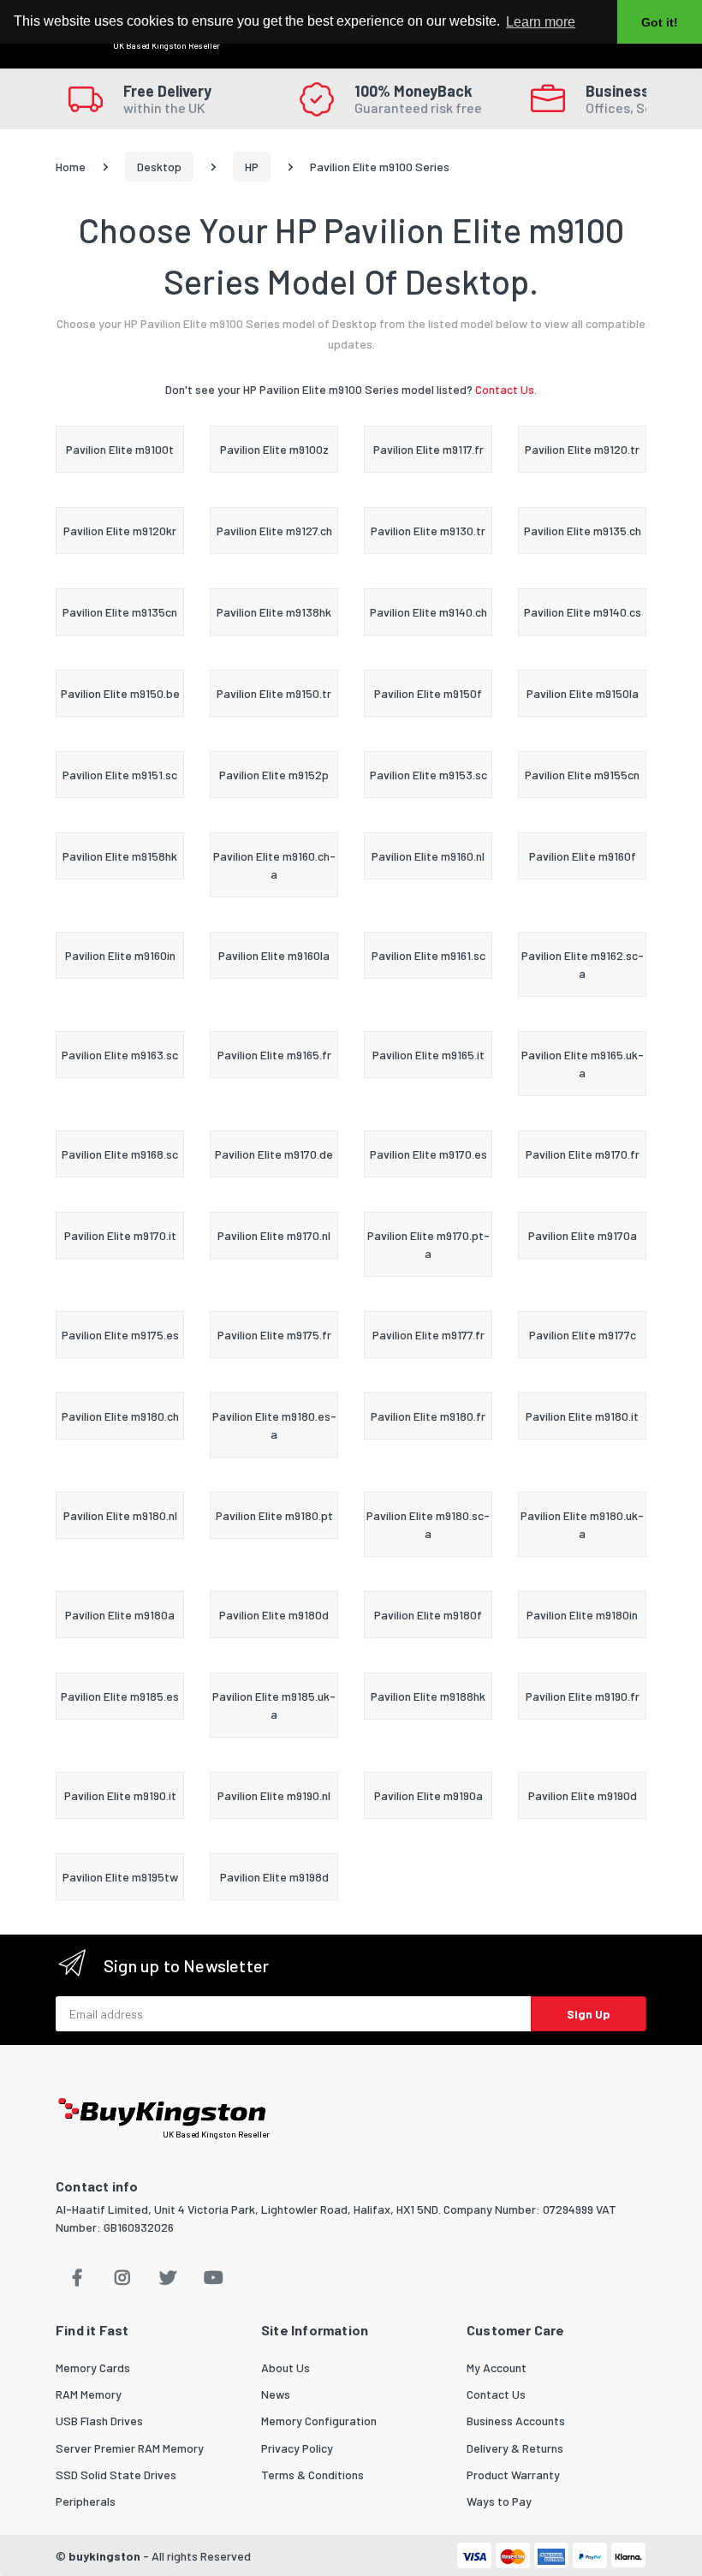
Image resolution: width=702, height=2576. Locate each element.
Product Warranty (513, 2475)
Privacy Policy (297, 2448)
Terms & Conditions (312, 2475)
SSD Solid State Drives (116, 2475)
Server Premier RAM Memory (130, 2448)
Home (71, 167)
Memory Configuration (319, 2421)
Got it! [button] (660, 22)
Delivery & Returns (515, 2448)
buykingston (104, 2556)
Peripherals (86, 2501)
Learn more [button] (541, 22)
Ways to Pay (499, 2501)
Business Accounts (516, 2421)
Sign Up (589, 2014)
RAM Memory (89, 2394)
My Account (497, 2367)
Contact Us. (506, 389)
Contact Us (496, 2394)
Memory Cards (93, 2367)
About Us (286, 2367)
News (276, 2394)
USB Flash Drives (99, 2421)
